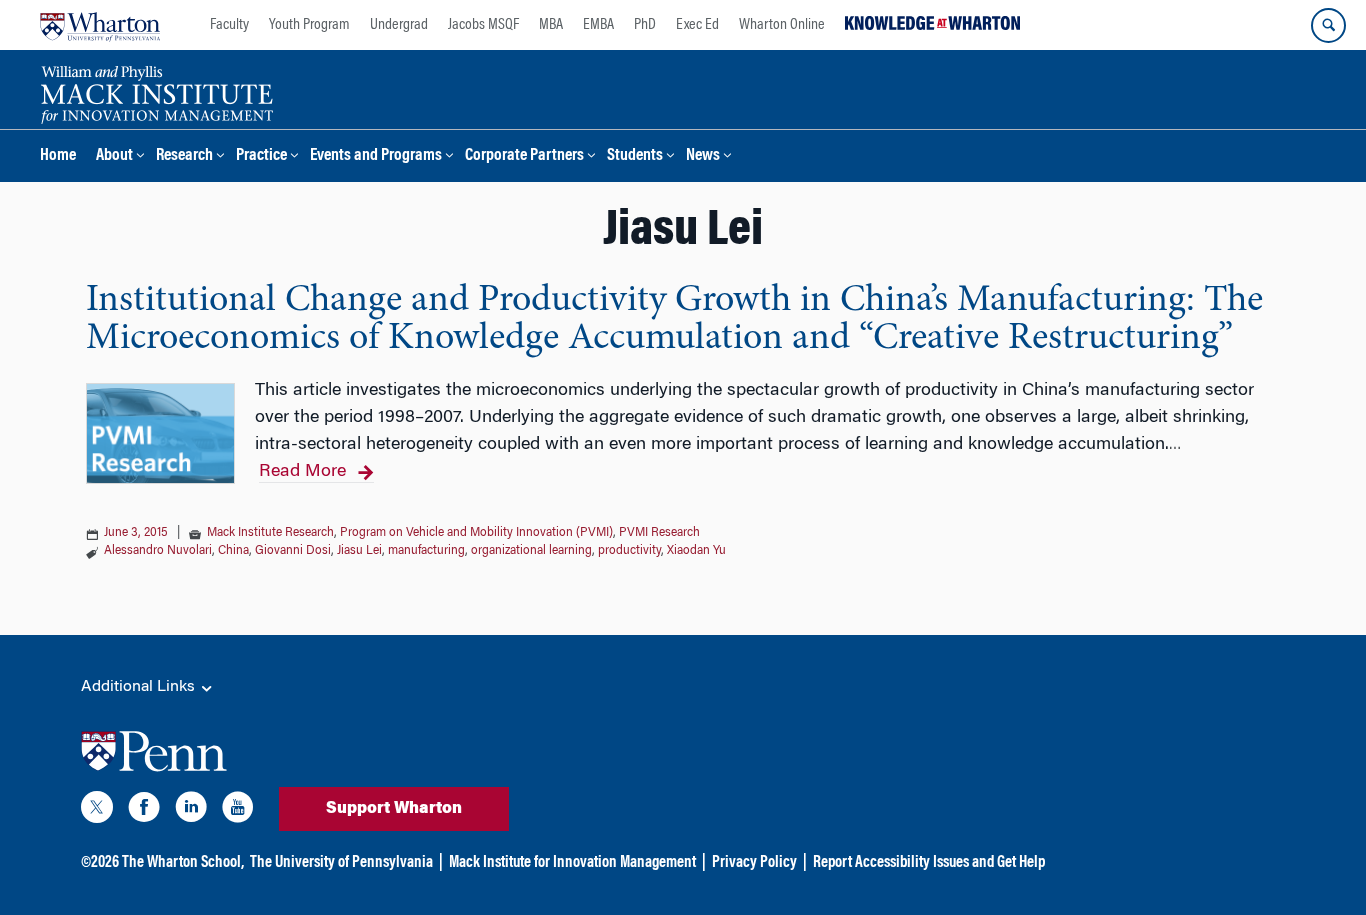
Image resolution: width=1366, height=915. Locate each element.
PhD (645, 25)
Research (184, 156)
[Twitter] (97, 811)
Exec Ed (697, 25)
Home (58, 156)
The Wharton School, (183, 863)
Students (635, 156)
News (703, 156)
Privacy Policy (754, 863)
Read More (302, 472)
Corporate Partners (524, 156)
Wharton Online (782, 25)
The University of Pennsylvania (341, 863)
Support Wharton (394, 809)
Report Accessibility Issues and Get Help (929, 863)
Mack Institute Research (270, 533)
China (233, 551)
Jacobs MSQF (483, 25)
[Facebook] (144, 811)
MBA (551, 25)
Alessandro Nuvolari (158, 551)
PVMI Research (659, 533)
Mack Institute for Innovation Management (572, 863)
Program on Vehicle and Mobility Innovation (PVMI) (476, 533)
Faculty (229, 25)
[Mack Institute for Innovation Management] (156, 92)
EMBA (598, 25)
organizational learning (531, 551)
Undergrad (399, 25)
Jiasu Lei (359, 551)
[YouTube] (238, 811)
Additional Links (140, 687)
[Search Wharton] (1328, 25)
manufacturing (426, 551)
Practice (261, 156)
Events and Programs (376, 156)
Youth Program (309, 25)
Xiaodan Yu (696, 551)
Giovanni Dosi (293, 551)
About (114, 156)
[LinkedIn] (191, 811)
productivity (629, 551)
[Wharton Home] (100, 25)
